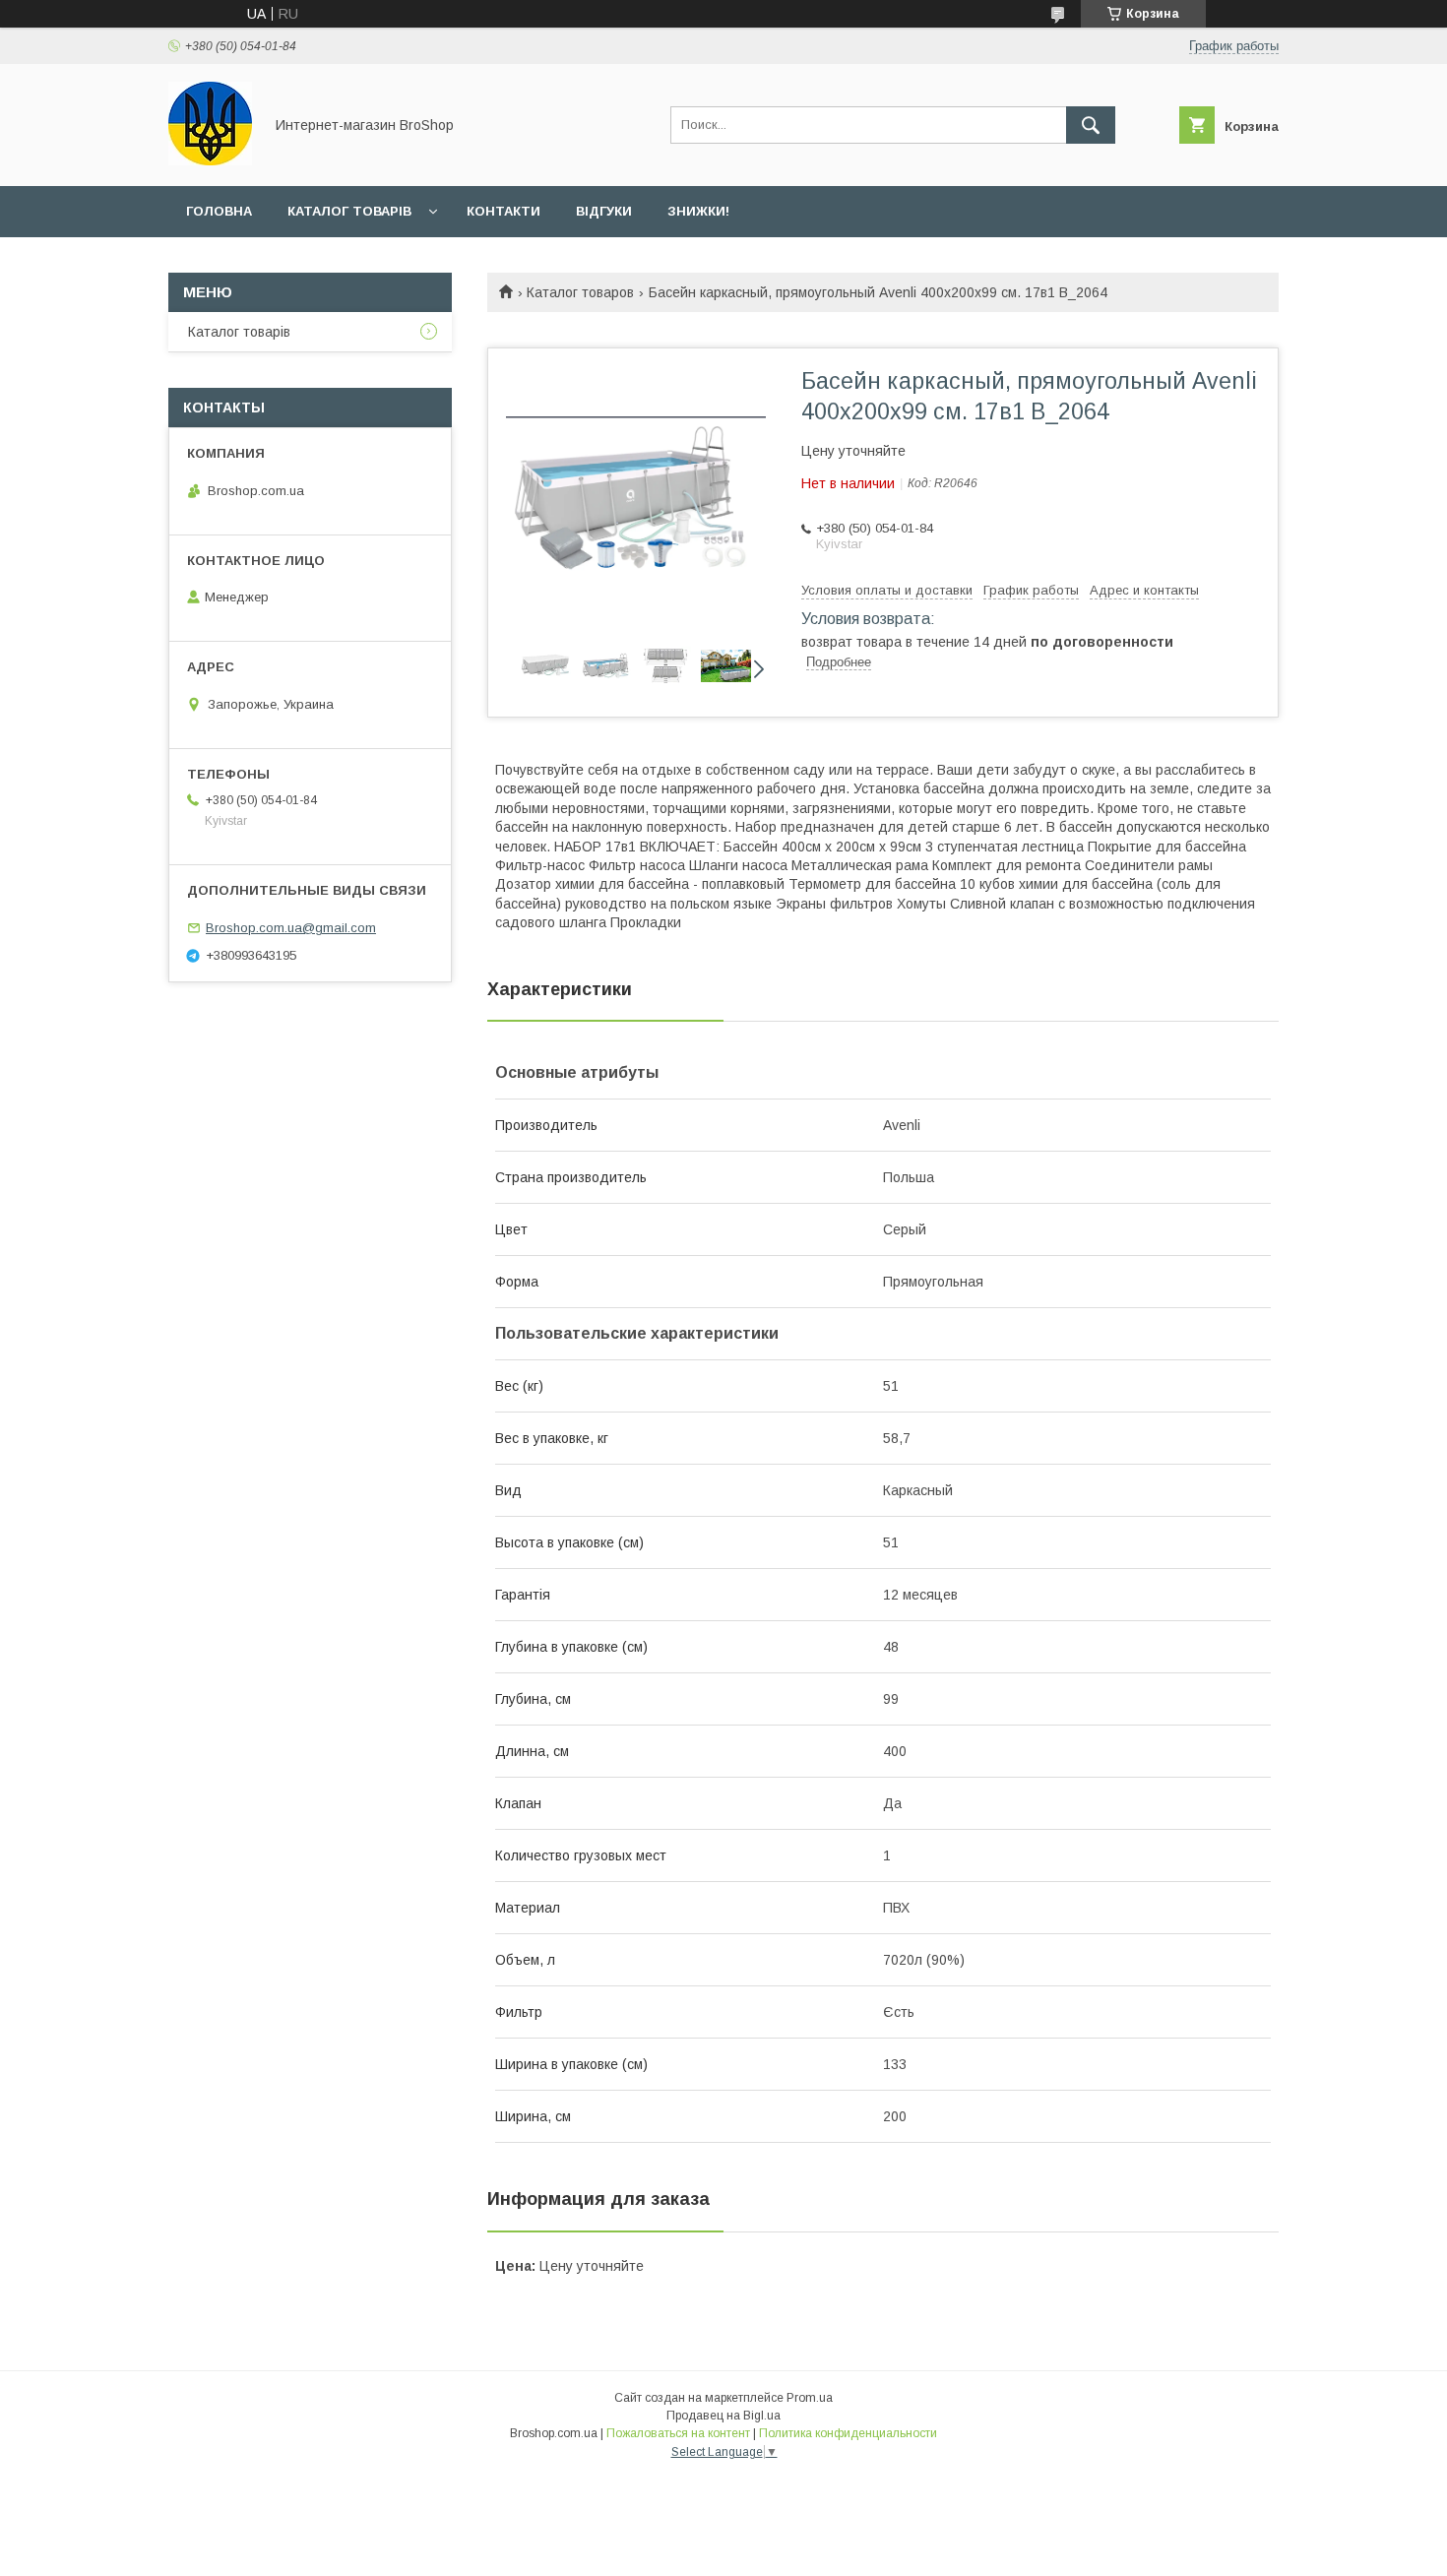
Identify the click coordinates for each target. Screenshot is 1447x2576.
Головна (219, 211)
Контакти (503, 211)
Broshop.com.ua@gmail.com (291, 928)
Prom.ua (810, 2398)
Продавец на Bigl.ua (723, 2416)
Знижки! (698, 211)
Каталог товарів (349, 211)
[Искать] (1091, 125)
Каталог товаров (580, 292)
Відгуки (604, 211)
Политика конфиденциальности (848, 2433)
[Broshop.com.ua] (210, 160)
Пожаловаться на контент (678, 2433)
